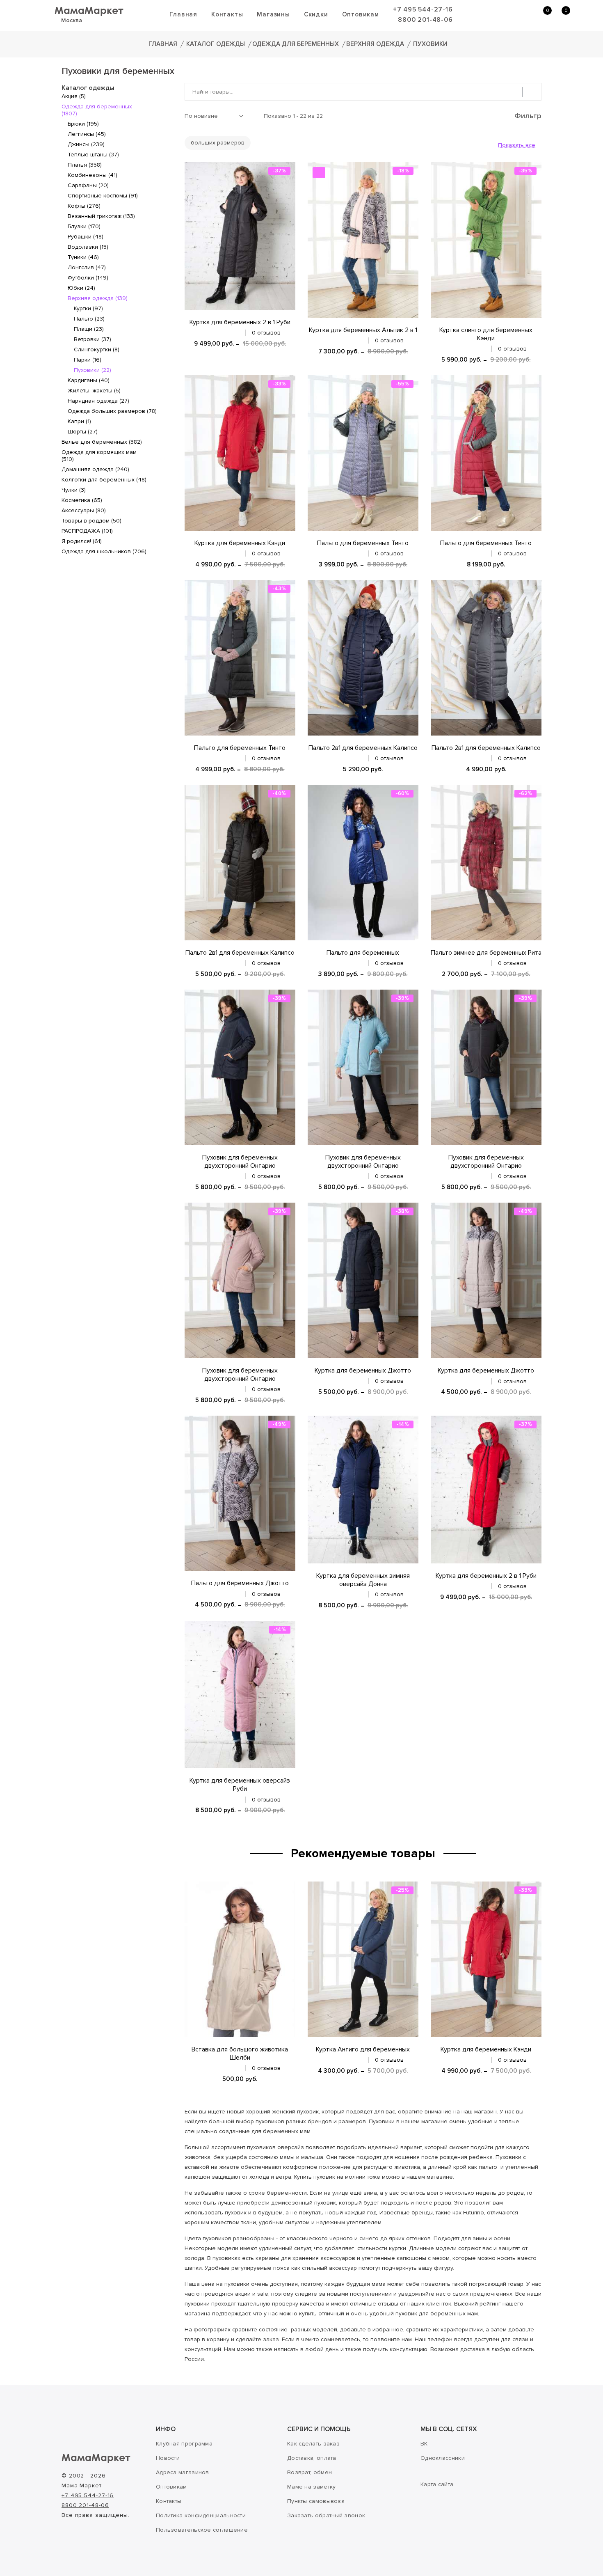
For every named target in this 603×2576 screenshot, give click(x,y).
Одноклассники (443, 2458)
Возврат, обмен (309, 2472)
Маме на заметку (312, 2487)
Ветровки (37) (93, 339)
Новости (168, 2458)
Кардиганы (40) (89, 380)
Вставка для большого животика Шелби (240, 2053)
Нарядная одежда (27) (98, 401)
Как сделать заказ (313, 2444)
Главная (183, 14)
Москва (72, 20)
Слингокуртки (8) (97, 350)
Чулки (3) (74, 490)
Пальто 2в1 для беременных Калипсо (363, 748)
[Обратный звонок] (502, 15)
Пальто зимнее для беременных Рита (486, 953)
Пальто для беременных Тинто (363, 543)
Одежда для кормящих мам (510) (99, 456)
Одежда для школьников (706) (104, 551)
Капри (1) (79, 421)
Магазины (273, 14)
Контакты (227, 14)
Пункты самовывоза (316, 2501)
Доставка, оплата (312, 2458)
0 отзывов (266, 333)
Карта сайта (437, 2484)
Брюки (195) (83, 124)
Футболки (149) (88, 278)
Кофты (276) (84, 206)
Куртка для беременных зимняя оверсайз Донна (363, 1580)
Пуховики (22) (93, 370)
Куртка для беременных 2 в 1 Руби (240, 322)
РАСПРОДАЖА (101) (87, 531)
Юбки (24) (81, 288)
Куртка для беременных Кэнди (240, 543)
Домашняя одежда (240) (95, 469)
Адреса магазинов (183, 2472)
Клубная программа (184, 2444)
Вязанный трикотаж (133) (101, 216)
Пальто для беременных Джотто (240, 1583)
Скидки (316, 14)
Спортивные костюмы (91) (103, 196)
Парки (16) (88, 360)
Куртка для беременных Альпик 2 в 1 (363, 330)
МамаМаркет (89, 10)
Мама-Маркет (82, 2485)
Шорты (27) (83, 432)
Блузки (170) (84, 226)
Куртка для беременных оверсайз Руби (240, 1785)
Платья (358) (85, 165)
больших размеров (218, 143)
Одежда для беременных (296, 44)
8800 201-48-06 (425, 20)
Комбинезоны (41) (93, 175)
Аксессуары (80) (84, 510)
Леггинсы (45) (87, 134)
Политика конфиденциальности (201, 2515)
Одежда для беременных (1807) (97, 110)
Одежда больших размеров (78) (112, 411)
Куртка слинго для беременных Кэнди (486, 334)
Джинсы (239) (86, 144)
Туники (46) (83, 257)
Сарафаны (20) (88, 185)
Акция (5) (74, 96)
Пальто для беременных (363, 953)
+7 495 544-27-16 (423, 9)
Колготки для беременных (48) (104, 480)
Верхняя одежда (375, 44)
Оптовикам (361, 14)
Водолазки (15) (88, 247)
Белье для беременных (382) (102, 442)
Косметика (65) (82, 500)
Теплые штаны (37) (93, 155)
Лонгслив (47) (87, 267)
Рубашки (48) (86, 237)
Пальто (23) (89, 319)
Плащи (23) (89, 329)
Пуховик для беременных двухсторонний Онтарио (240, 1162)
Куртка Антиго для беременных (363, 2049)
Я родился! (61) (82, 541)
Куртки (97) (88, 308)
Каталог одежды (216, 44)
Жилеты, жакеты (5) (94, 391)
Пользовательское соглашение (202, 2530)
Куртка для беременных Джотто (363, 1371)
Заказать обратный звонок (326, 2515)
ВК (424, 2444)
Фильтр (527, 116)
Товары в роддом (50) (91, 521)
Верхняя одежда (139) (98, 298)
